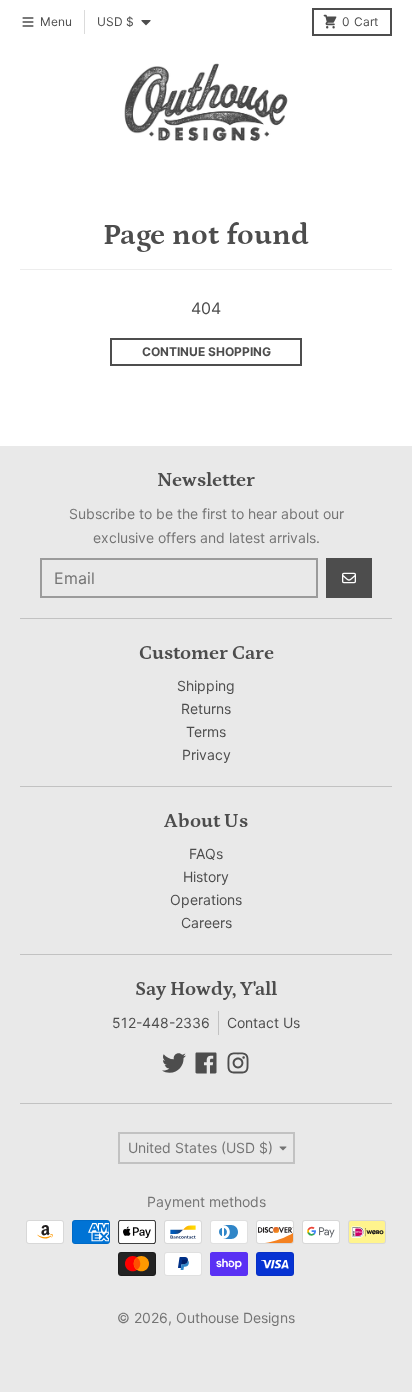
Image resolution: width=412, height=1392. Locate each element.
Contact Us (263, 1022)
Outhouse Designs (235, 1317)
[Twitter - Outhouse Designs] (174, 1063)
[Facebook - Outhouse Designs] (206, 1063)
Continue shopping (206, 351)
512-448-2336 (161, 1022)
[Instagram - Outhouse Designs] (238, 1063)
